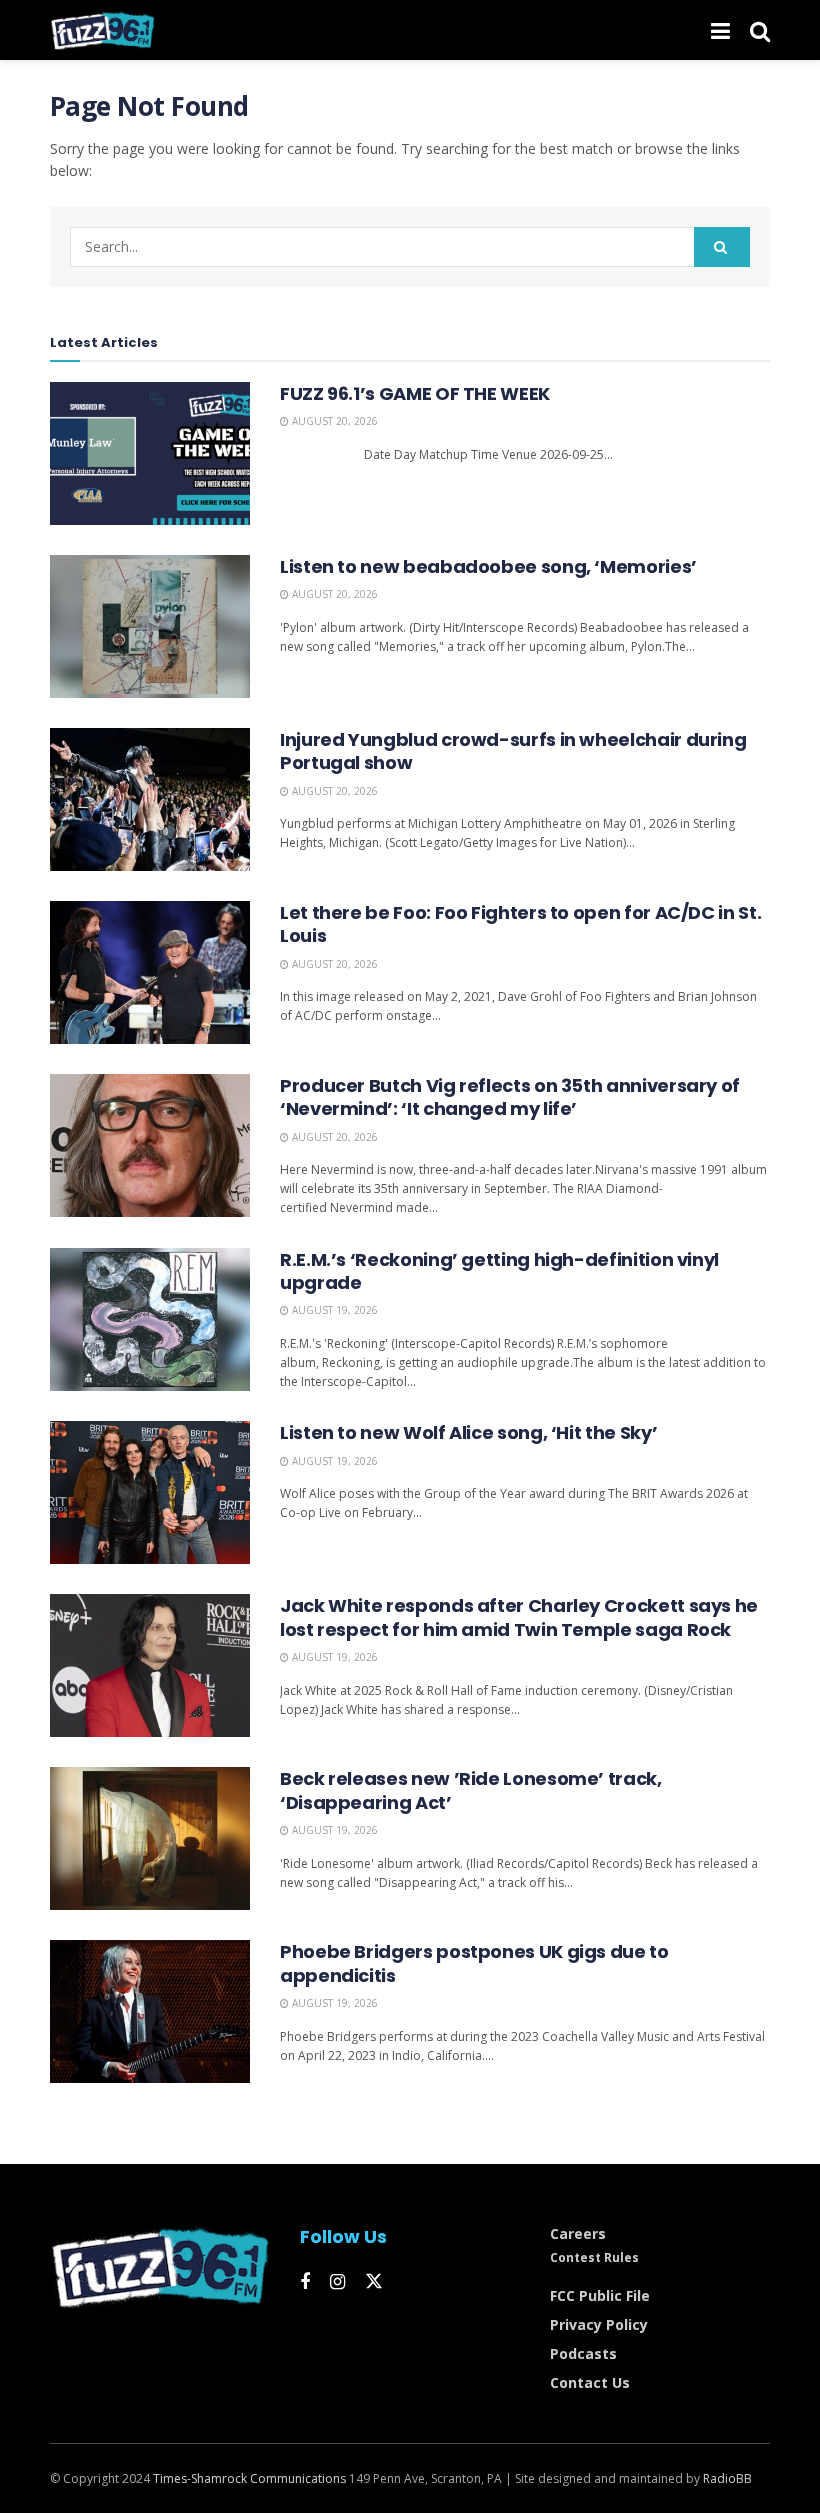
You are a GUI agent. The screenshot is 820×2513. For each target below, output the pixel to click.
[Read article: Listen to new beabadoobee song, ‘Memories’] (150, 626)
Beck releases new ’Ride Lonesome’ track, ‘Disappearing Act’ (471, 1790)
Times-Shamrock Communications (249, 2478)
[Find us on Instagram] (337, 2282)
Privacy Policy (599, 2324)
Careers (578, 2233)
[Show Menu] (720, 30)
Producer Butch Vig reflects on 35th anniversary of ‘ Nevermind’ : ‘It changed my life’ (510, 1097)
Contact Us (590, 2382)
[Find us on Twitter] (374, 2282)
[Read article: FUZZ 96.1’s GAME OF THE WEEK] (150, 453)
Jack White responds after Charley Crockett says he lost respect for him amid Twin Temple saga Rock (519, 1617)
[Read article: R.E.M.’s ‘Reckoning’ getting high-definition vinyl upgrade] (150, 1319)
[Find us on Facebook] (305, 2282)
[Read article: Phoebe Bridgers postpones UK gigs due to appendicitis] (150, 2011)
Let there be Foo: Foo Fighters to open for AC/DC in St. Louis (520, 924)
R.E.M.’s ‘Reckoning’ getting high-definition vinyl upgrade (499, 1271)
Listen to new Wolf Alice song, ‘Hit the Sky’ (468, 1432)
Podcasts (583, 2353)
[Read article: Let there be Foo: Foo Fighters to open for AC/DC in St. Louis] (150, 972)
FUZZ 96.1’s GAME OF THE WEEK (415, 393)
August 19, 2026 (333, 1310)
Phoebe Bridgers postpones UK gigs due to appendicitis (474, 1963)
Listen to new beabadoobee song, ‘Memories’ (488, 566)
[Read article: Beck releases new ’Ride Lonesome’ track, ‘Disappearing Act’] (150, 1838)
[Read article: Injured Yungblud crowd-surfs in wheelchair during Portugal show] (150, 799)
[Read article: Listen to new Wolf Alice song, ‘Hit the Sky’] (150, 1492)
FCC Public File (600, 2295)
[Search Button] (760, 30)
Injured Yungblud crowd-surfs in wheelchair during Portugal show (513, 751)
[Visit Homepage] (102, 30)
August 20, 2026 (333, 421)
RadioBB (727, 2478)
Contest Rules (594, 2257)
